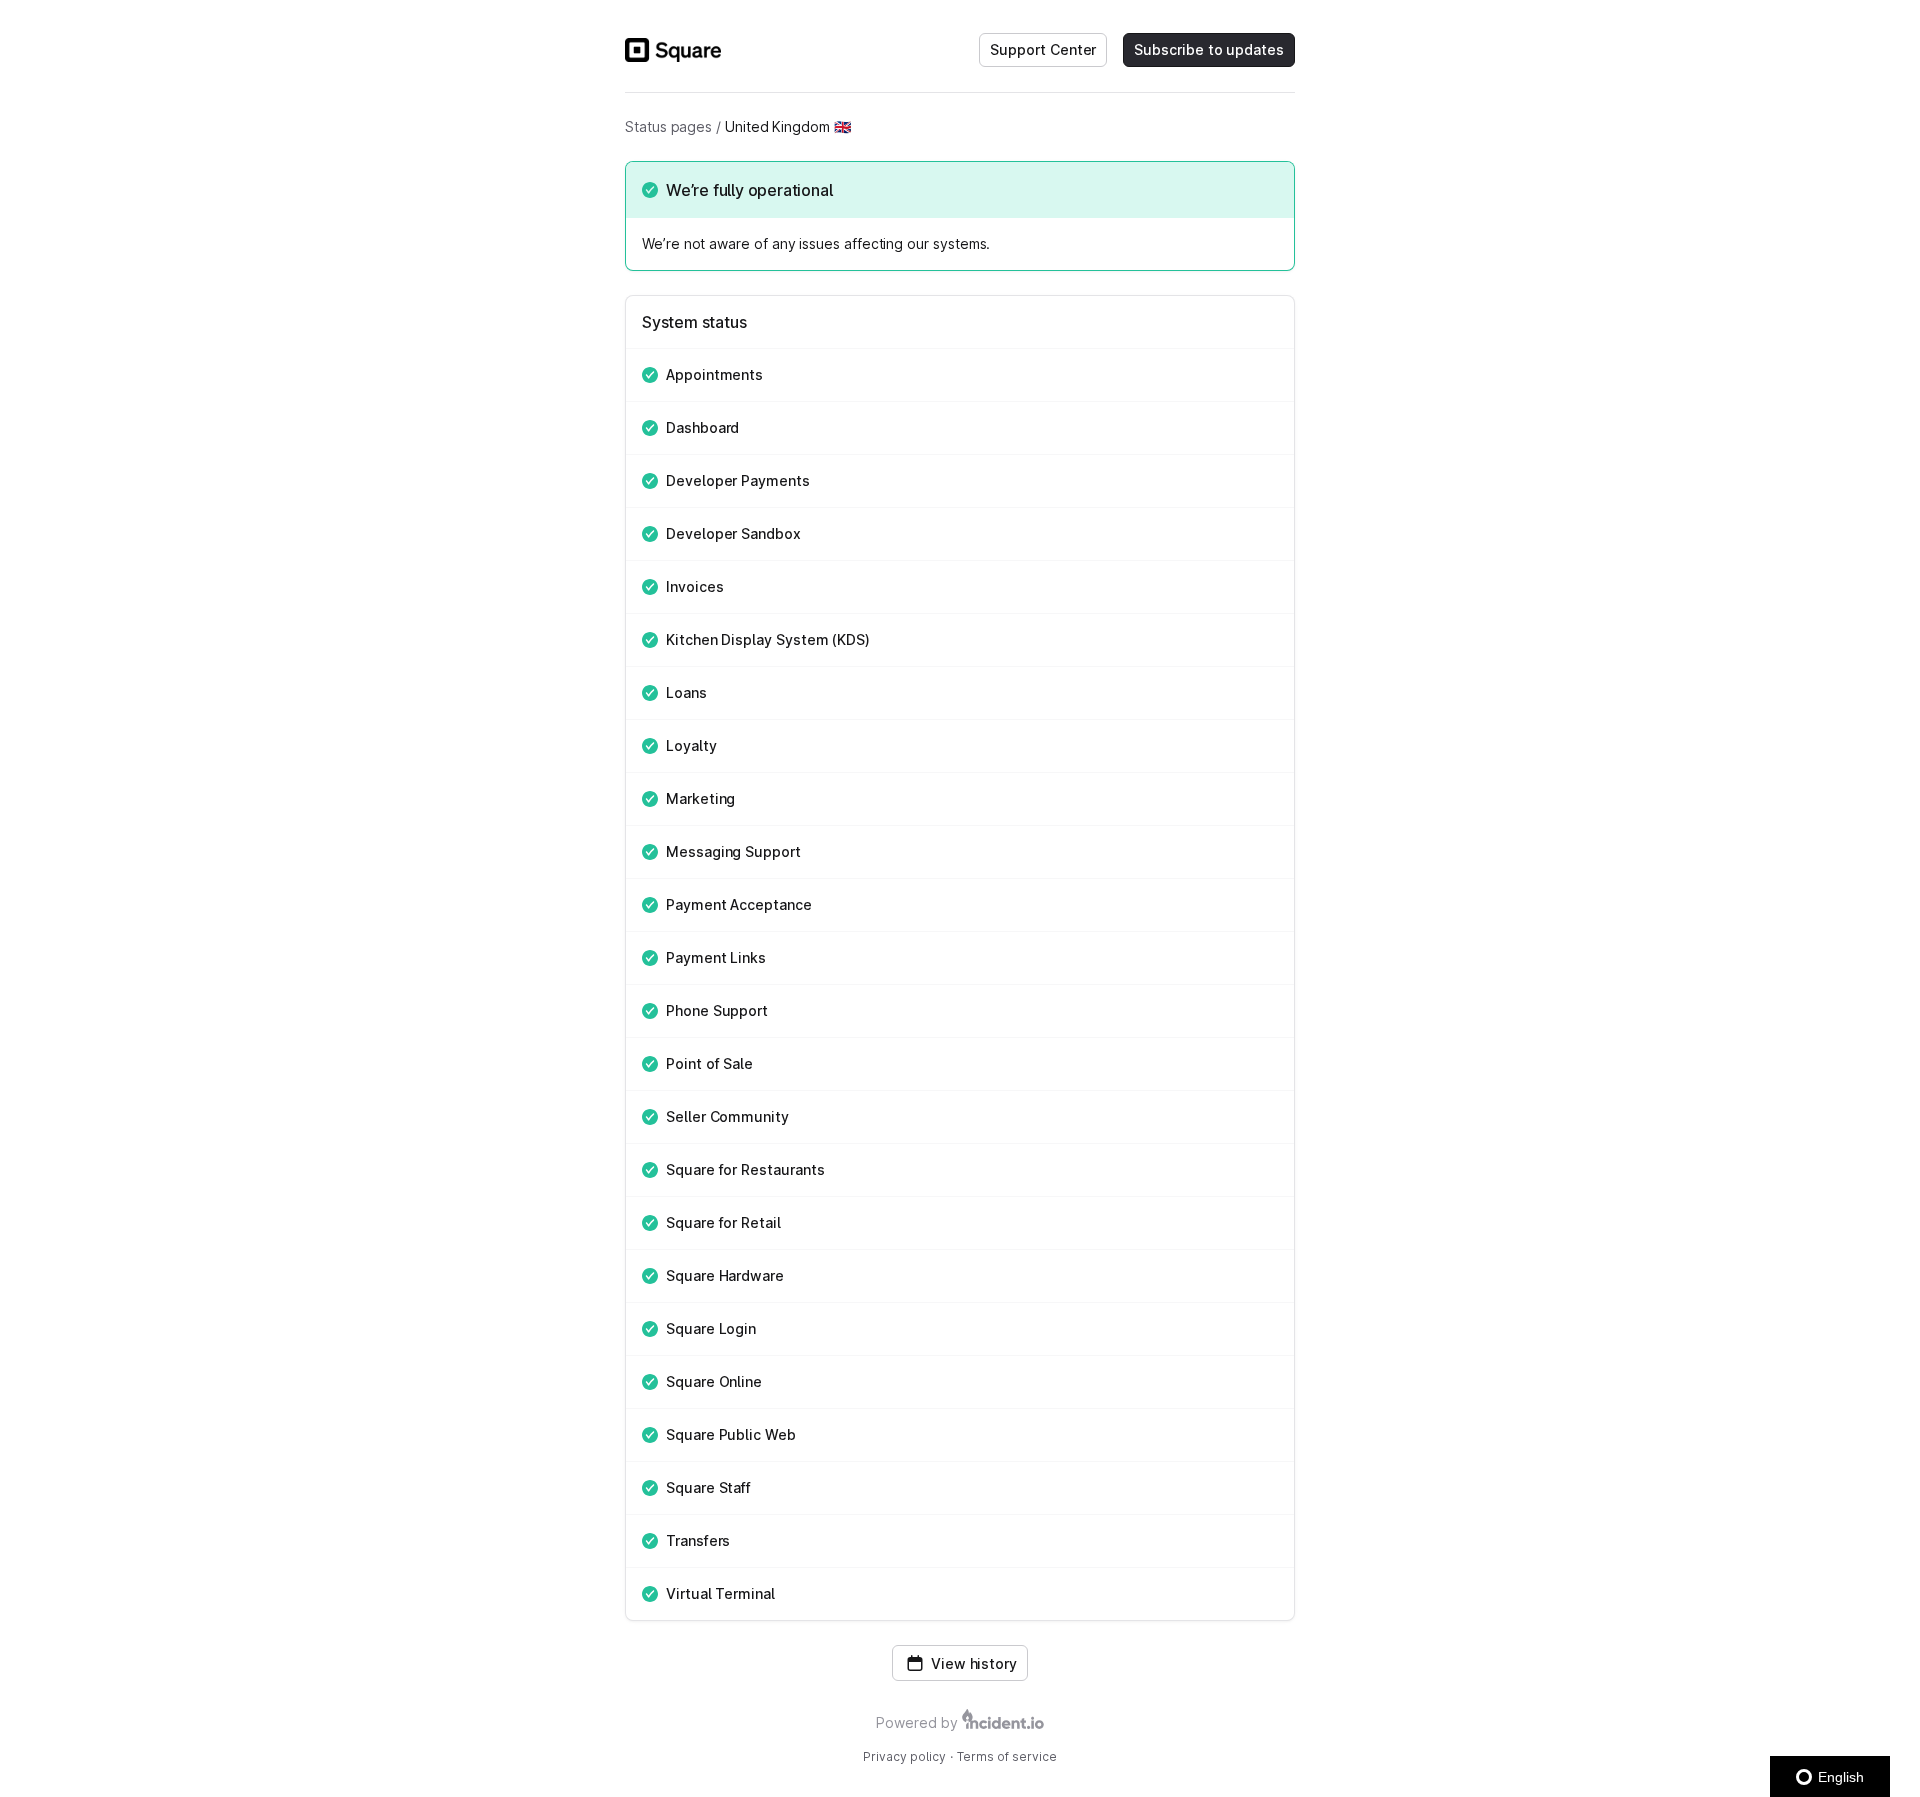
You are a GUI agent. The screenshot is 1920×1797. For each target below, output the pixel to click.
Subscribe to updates (1209, 49)
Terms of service (1007, 1756)
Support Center (1043, 49)
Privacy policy (904, 1756)
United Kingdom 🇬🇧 (788, 126)
